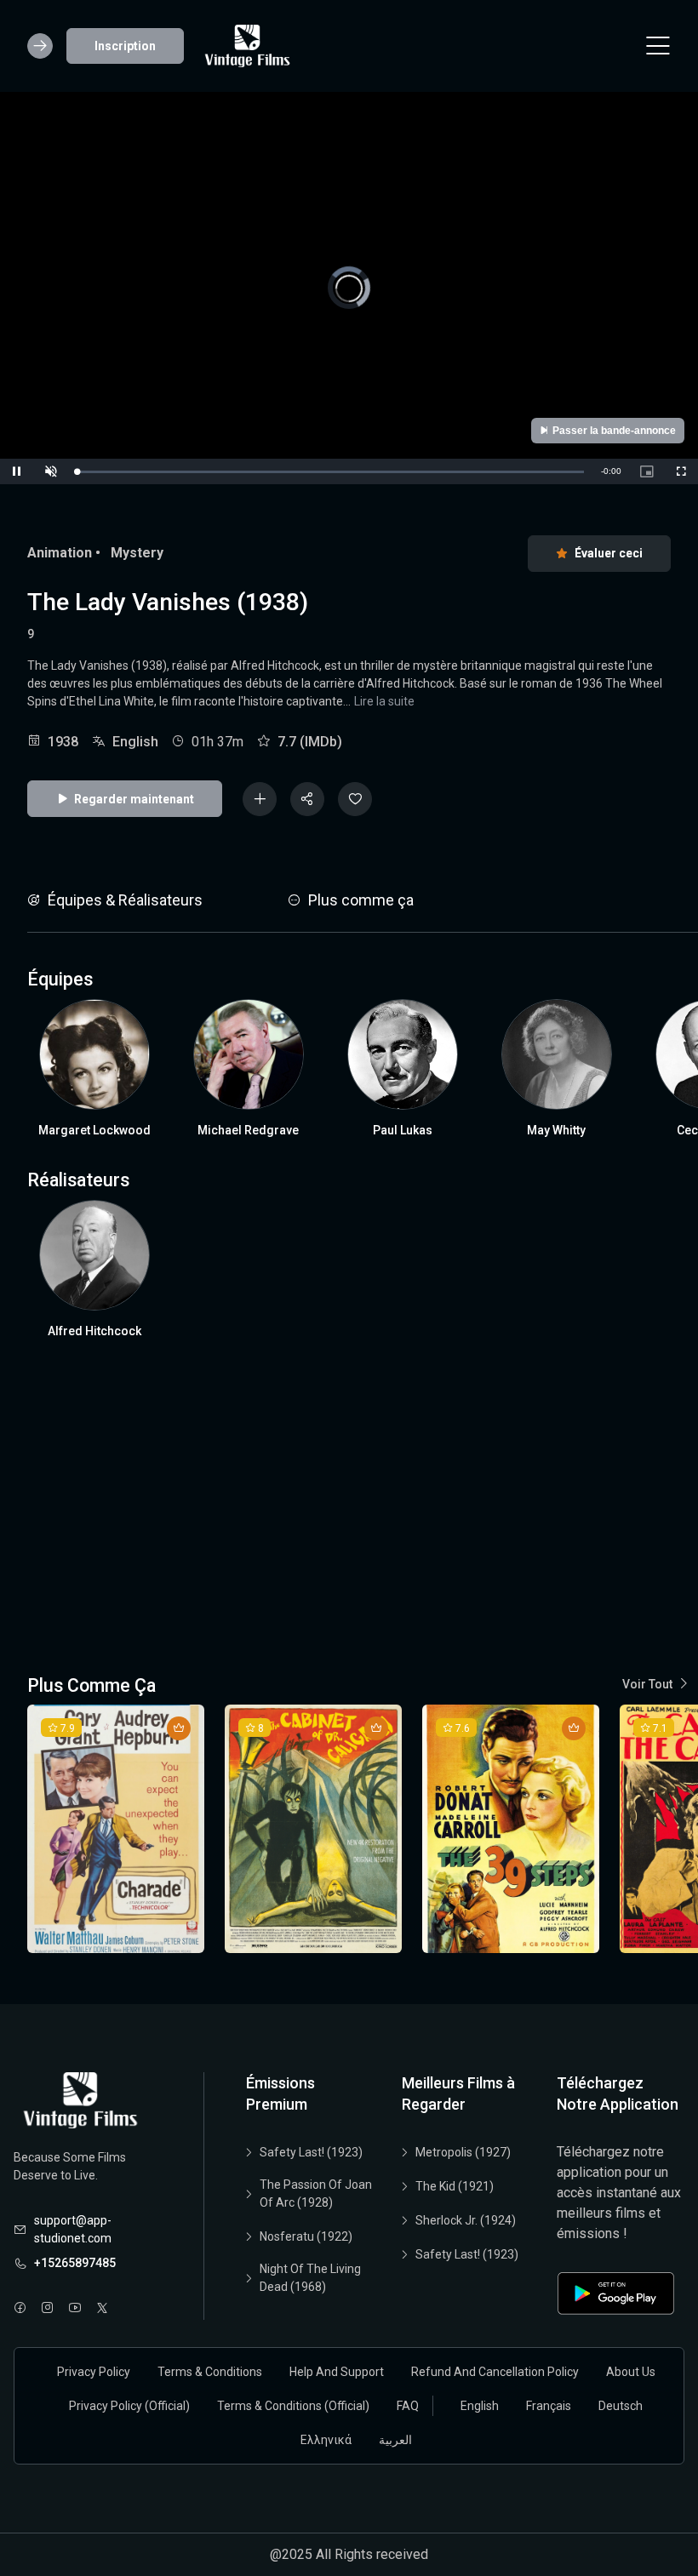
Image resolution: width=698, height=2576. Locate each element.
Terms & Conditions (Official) (293, 2406)
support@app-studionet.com (73, 2229)
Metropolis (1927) (463, 2152)
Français (549, 2406)
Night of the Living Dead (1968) (310, 2278)
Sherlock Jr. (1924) (466, 2220)
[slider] (330, 472)
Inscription (125, 46)
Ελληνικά (326, 2440)
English (480, 2406)
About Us (631, 2372)
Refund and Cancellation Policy (495, 2372)
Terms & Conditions (210, 2372)
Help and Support (337, 2372)
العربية (395, 2440)
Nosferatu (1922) (306, 2236)
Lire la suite (384, 701)
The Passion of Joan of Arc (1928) (316, 2193)
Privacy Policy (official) (129, 2406)
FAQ (408, 2406)
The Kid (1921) (455, 2186)
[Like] (355, 799)
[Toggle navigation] (658, 46)
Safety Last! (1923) (311, 2152)
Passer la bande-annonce (614, 431)
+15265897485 (75, 2263)
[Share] (307, 799)
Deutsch (621, 2406)
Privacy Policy (94, 2372)
